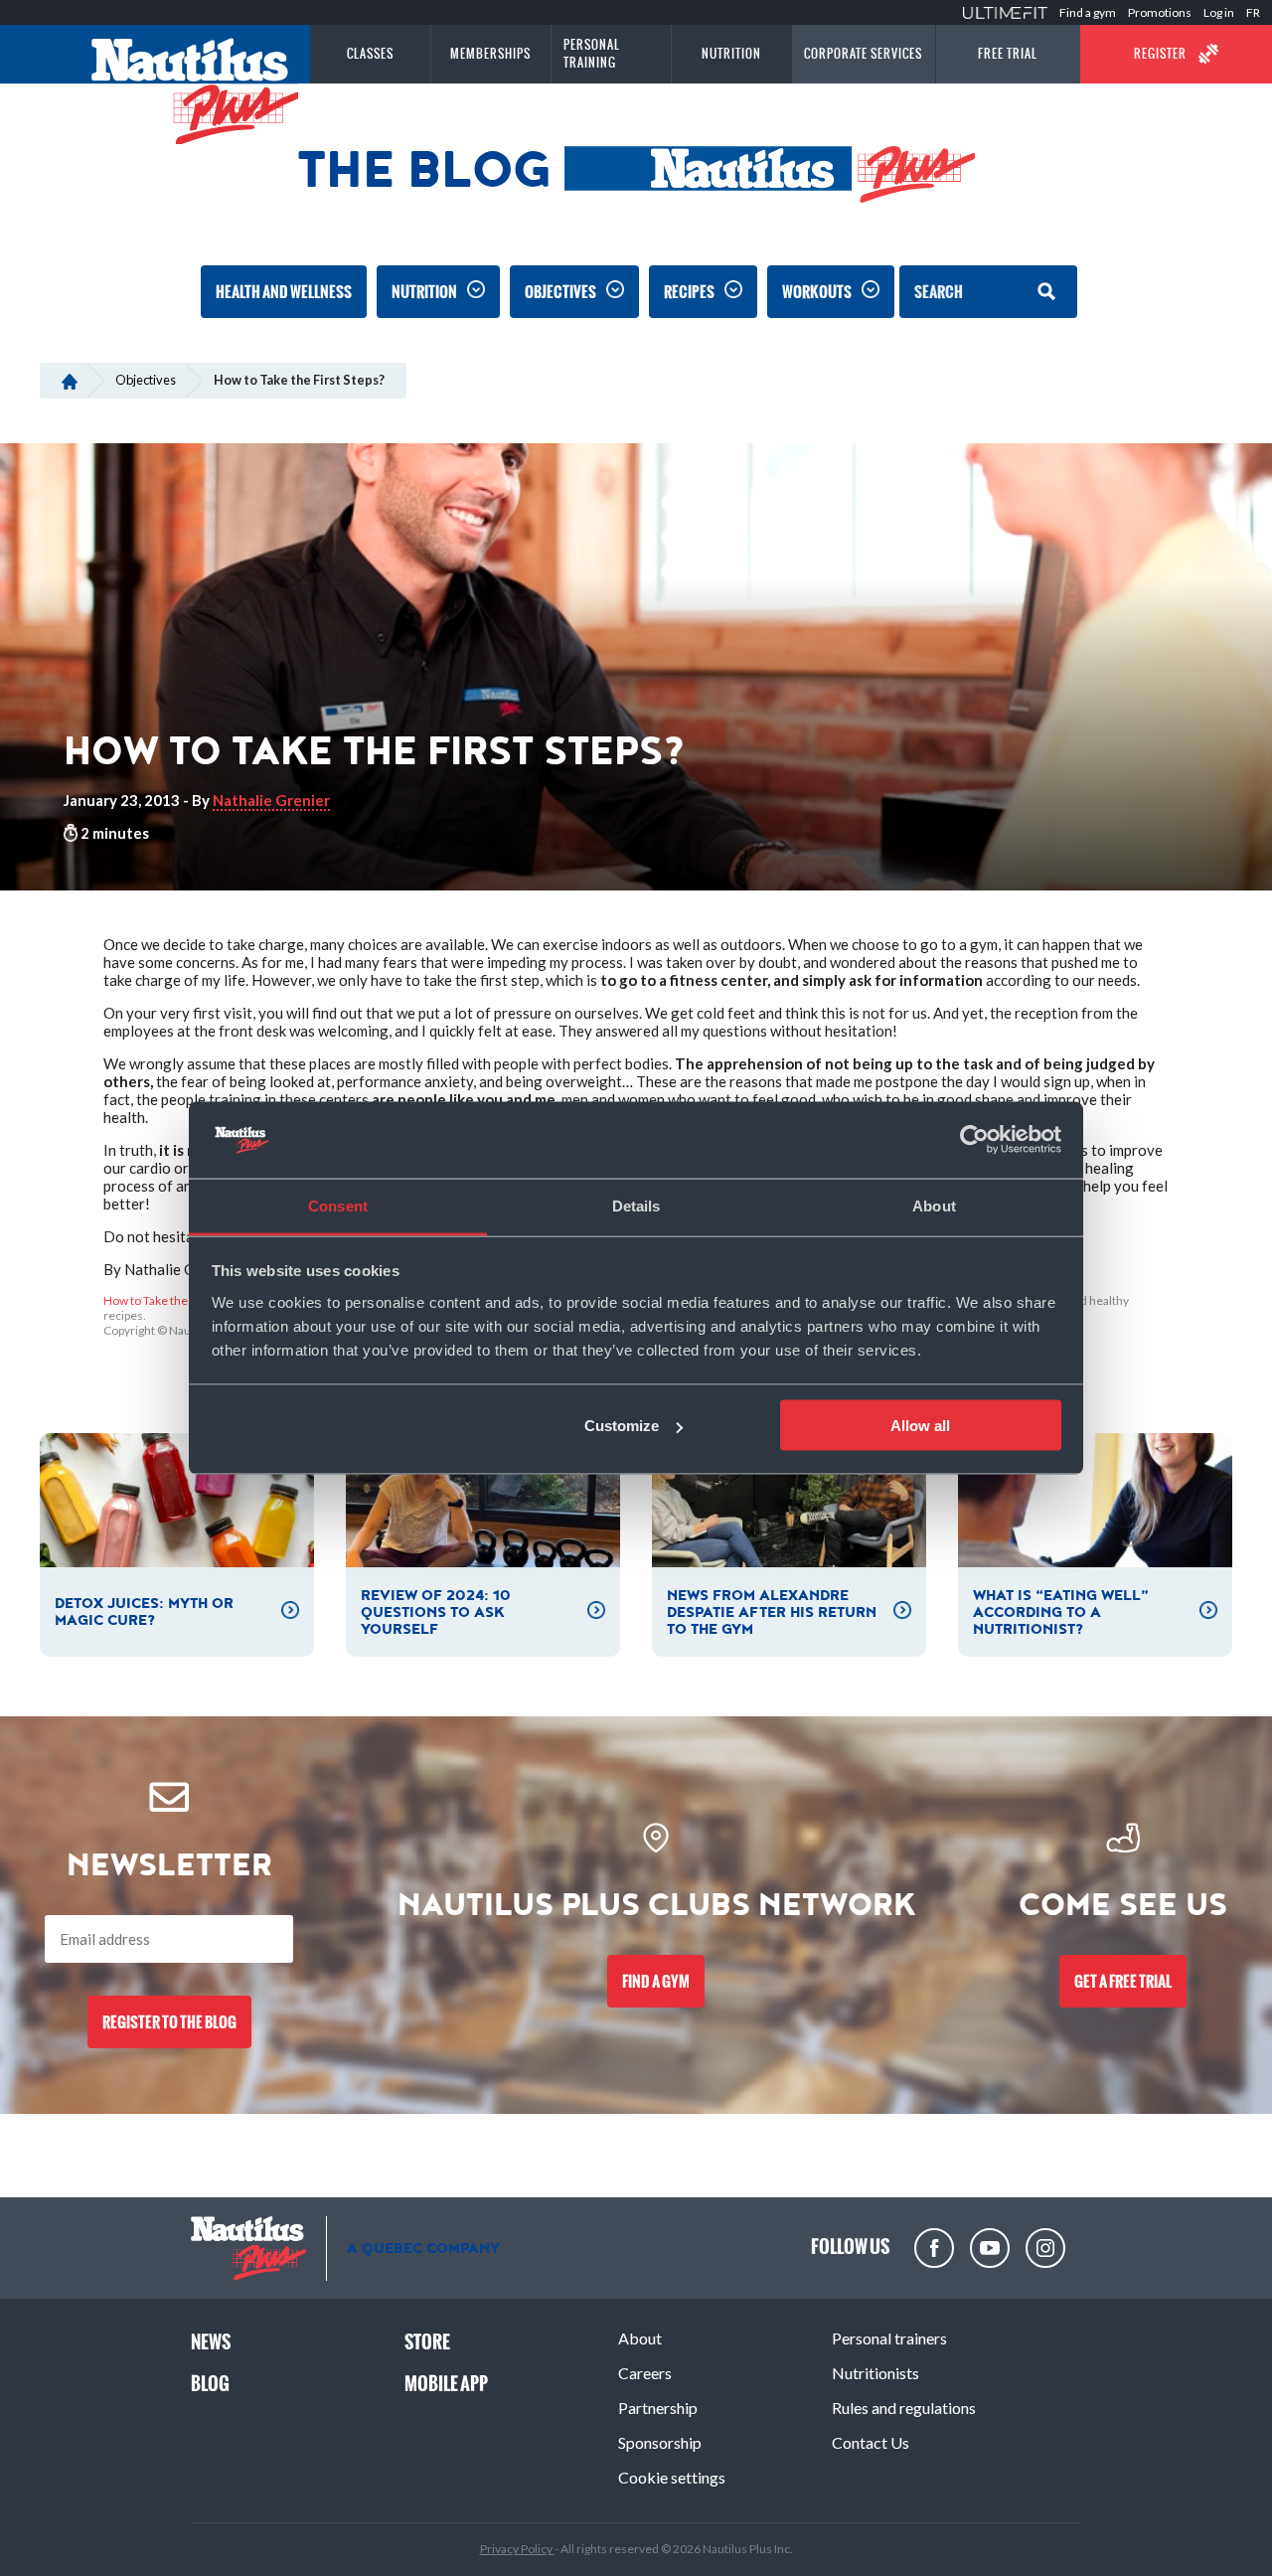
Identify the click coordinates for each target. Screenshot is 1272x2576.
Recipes (689, 292)
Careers (645, 2373)
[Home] (69, 380)
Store (427, 2342)
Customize (622, 1426)
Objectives (560, 292)
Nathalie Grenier (271, 800)
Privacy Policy (517, 2549)
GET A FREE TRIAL (1123, 1981)
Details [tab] (636, 1205)
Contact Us (871, 2442)
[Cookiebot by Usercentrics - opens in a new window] (974, 1140)
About (640, 2338)
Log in (1219, 12)
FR (1253, 12)
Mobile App (446, 2384)
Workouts (817, 292)
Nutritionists (875, 2373)
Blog (210, 2384)
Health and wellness (284, 292)
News (211, 2342)
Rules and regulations (904, 2408)
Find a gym (1088, 12)
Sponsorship (660, 2442)
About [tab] (934, 1205)
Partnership (658, 2408)
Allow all (920, 1426)
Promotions (1160, 12)
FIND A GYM (656, 1981)
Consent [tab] (338, 1205)
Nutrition (424, 292)
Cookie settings (672, 2477)
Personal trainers (889, 2338)
